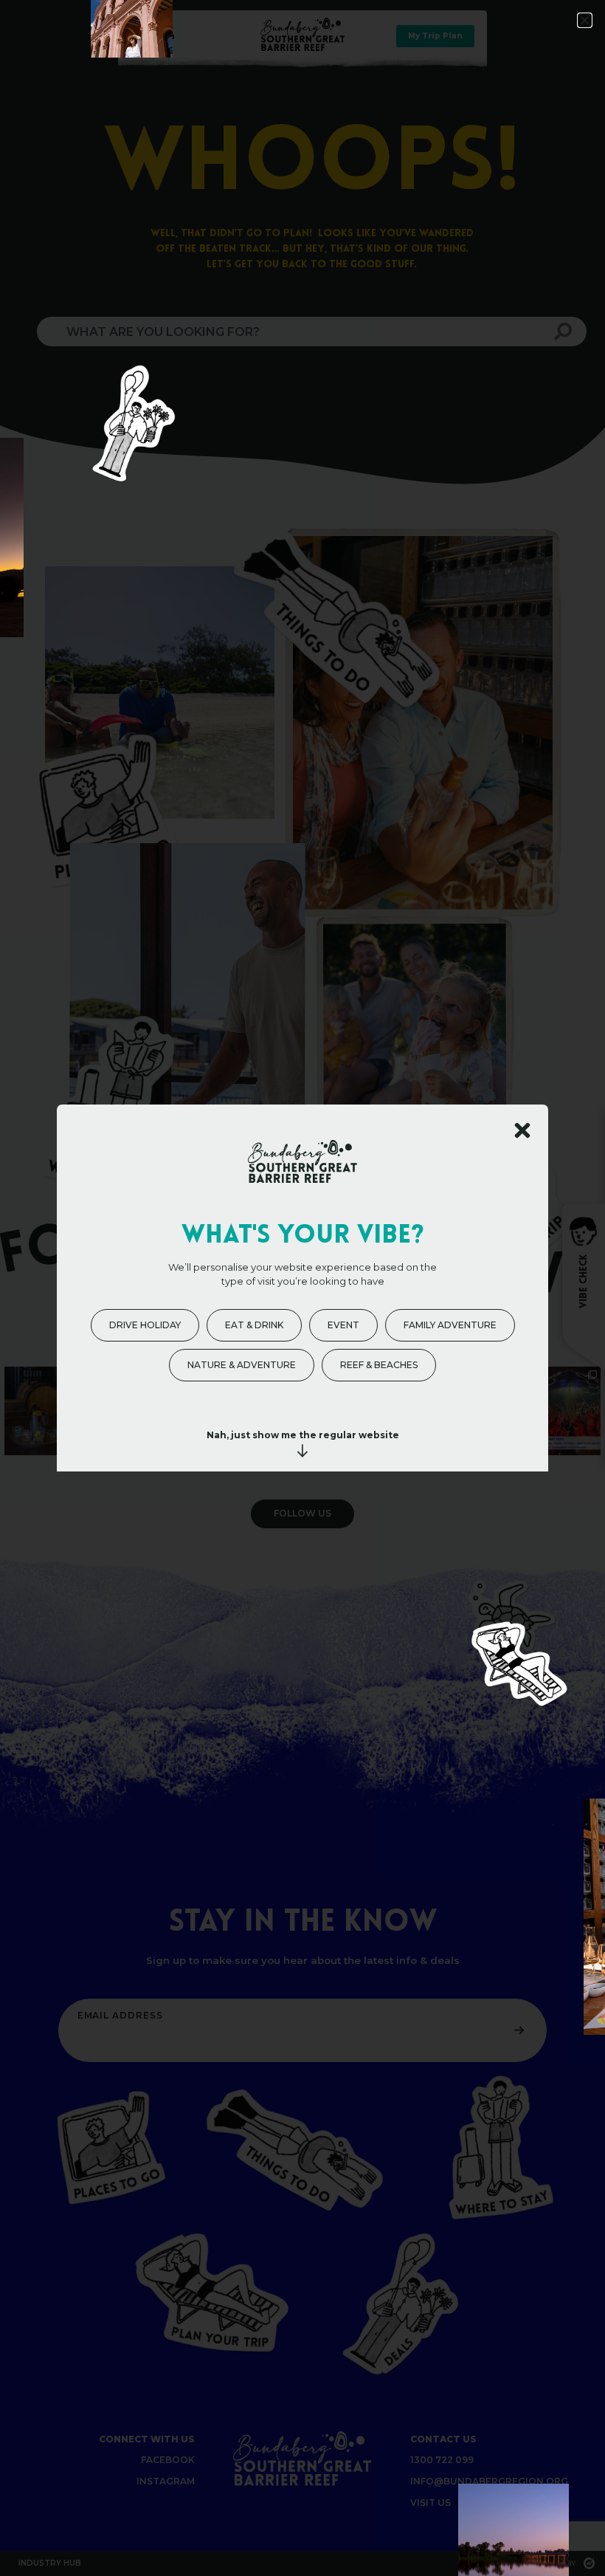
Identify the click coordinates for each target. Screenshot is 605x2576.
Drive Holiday (145, 1325)
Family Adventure (450, 1325)
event (343, 1325)
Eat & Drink (254, 1325)
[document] (302, 1288)
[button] (585, 20)
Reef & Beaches (379, 1365)
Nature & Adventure (242, 1365)
